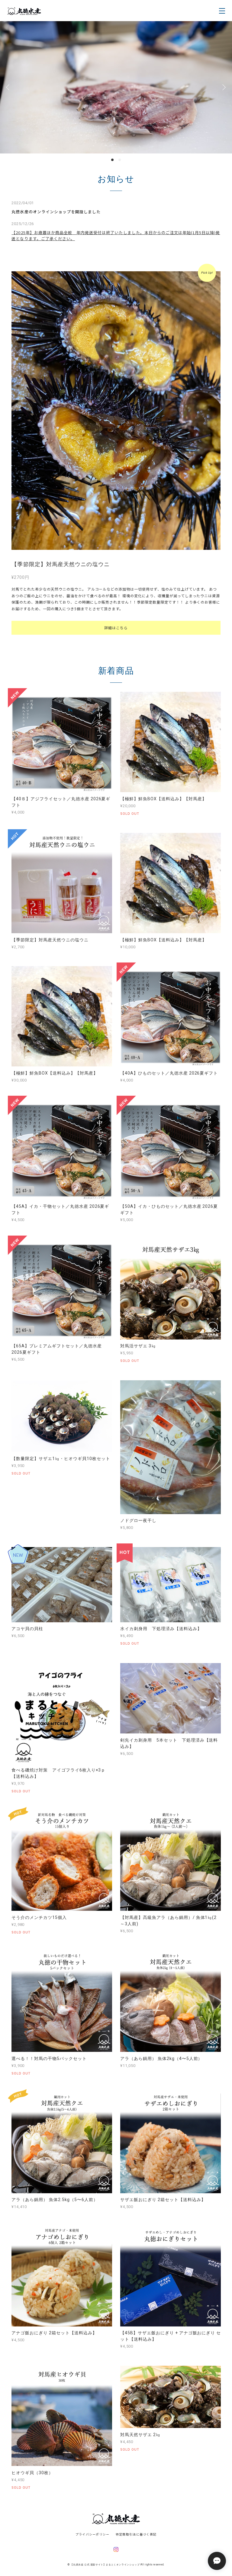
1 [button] (112, 202)
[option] (116, 108)
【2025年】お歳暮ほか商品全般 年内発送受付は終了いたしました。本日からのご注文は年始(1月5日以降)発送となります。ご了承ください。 (116, 277)
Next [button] (223, 108)
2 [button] (120, 202)
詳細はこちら (116, 670)
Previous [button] (9, 108)
